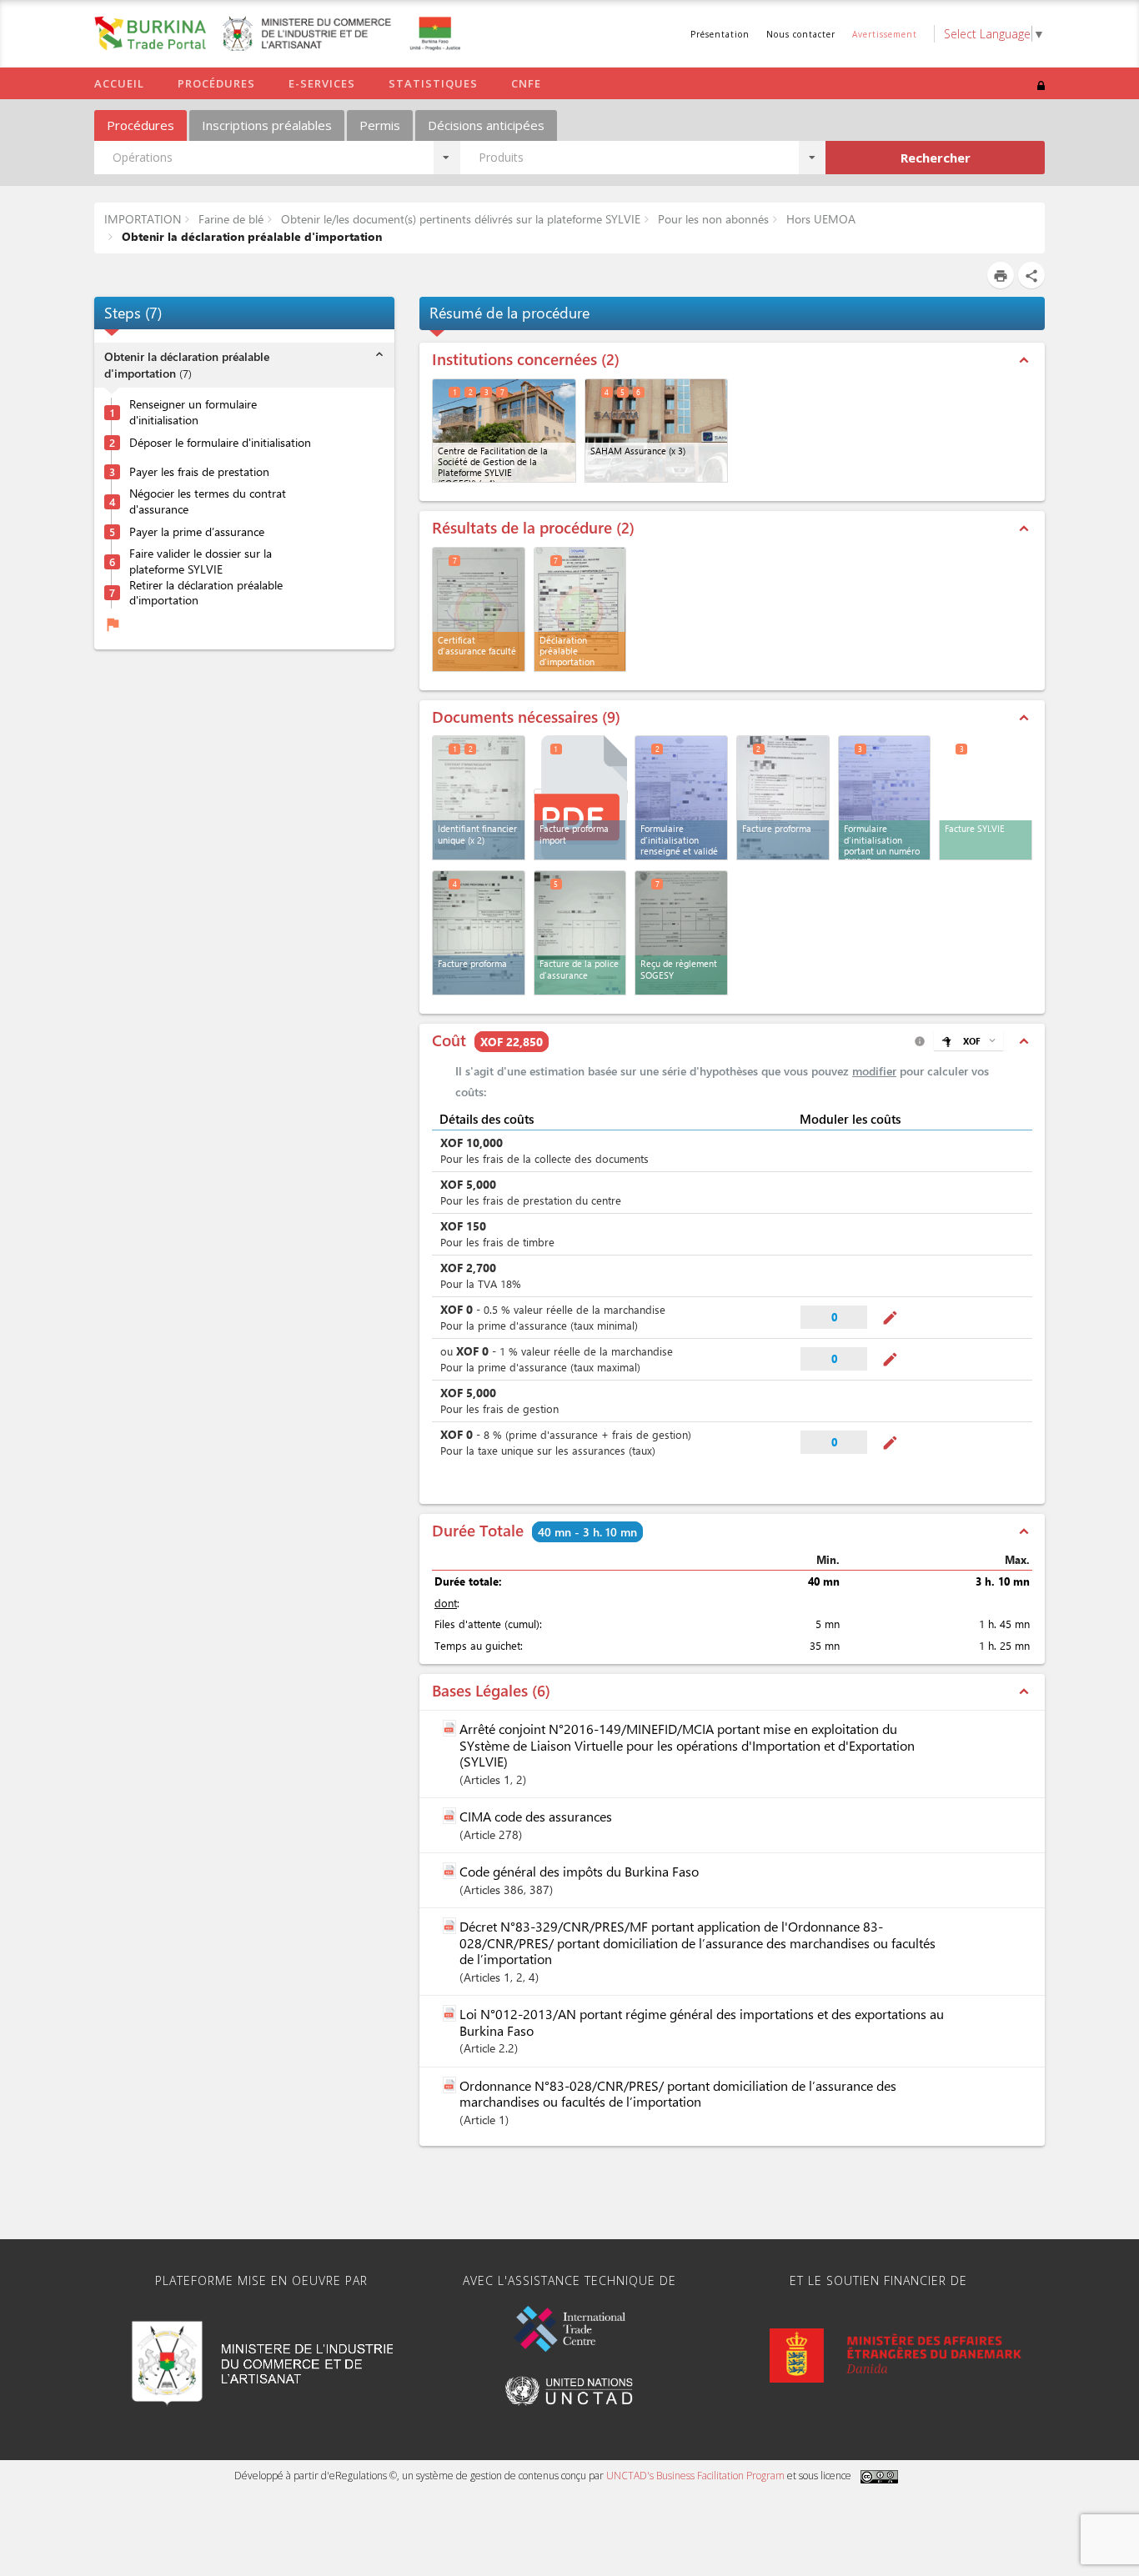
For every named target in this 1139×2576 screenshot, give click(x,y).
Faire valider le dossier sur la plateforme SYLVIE (201, 562)
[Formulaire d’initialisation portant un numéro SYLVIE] (885, 798)
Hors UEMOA (819, 219)
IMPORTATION (143, 219)
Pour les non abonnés (712, 219)
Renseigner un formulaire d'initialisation (193, 413)
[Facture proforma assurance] (479, 933)
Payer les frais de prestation (199, 472)
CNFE (526, 83)
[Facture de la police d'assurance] (580, 933)
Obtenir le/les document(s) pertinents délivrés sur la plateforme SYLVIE (459, 219)
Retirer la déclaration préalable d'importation (206, 593)
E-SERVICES (322, 83)
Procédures (216, 83)
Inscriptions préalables (267, 125)
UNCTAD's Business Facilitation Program (695, 2476)
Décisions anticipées (486, 125)
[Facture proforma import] (581, 797)
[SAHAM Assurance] (657, 431)
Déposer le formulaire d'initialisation (220, 443)
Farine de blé (229, 219)
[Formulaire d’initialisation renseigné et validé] (681, 798)
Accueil (119, 83)
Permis (380, 125)
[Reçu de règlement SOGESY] (681, 933)
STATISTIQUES (433, 83)
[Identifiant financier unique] (479, 798)
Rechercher (936, 158)
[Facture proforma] (783, 798)
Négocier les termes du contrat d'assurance (208, 502)
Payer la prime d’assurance (197, 532)
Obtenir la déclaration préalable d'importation (250, 236)
